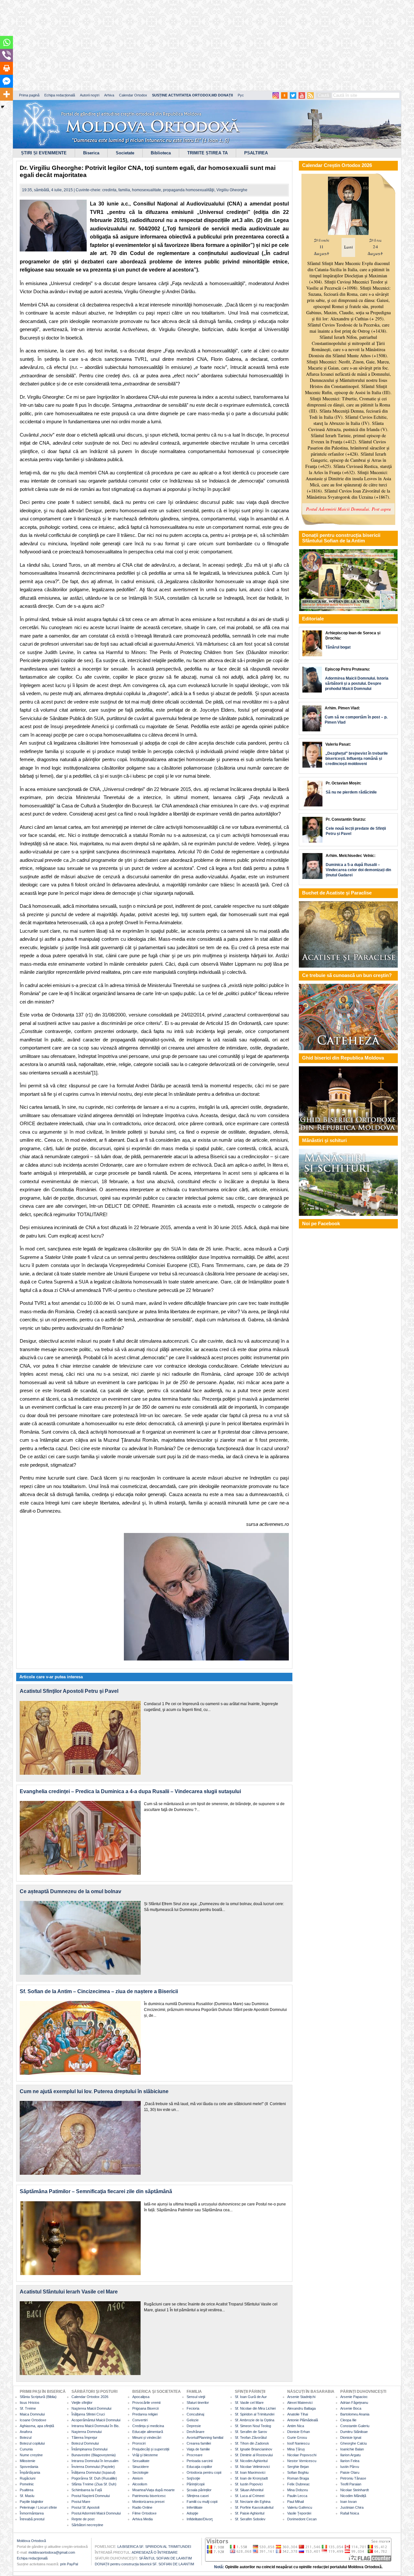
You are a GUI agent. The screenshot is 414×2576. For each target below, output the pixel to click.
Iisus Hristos (30, 2403)
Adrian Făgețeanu (354, 2403)
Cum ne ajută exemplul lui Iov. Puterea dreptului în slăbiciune (94, 2091)
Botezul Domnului (85, 2443)
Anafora (26, 2432)
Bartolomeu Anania (355, 2414)
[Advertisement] (197, 45)
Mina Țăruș (296, 2449)
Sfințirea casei (198, 2496)
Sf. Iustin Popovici (249, 2484)
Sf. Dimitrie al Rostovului (254, 2455)
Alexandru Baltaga (301, 2408)
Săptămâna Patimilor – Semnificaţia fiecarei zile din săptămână (96, 2191)
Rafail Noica (350, 2513)
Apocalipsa (141, 2397)
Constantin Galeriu (355, 2426)
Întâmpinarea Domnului (89, 2449)
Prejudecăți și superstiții (151, 2449)
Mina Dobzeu (298, 2490)
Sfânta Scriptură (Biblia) (38, 2397)
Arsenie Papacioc (354, 2397)
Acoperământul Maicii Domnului (96, 2420)
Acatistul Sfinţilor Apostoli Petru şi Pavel (69, 1691)
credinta (109, 190)
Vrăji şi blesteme (145, 2455)
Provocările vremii (146, 2403)
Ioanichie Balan (352, 2449)
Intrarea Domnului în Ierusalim (95, 2461)
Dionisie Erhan (299, 2432)
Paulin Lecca (297, 2496)
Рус (241, 95)
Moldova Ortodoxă (31, 2541)
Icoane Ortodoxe (33, 2420)
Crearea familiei (199, 2443)
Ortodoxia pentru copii (204, 2472)
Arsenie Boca (351, 2408)
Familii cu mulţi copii (202, 2502)
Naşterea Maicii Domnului (91, 2408)
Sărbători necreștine (87, 2525)
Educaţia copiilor (199, 2467)
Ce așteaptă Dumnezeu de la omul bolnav (71, 1891)
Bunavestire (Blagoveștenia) (94, 2455)
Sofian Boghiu (298, 2472)
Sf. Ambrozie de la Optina (255, 2420)
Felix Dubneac (299, 2484)
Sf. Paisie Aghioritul (250, 2513)
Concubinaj (195, 2414)
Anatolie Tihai (298, 2414)
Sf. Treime (28, 2408)
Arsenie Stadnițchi (301, 2397)
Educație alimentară (148, 2432)
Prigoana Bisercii (145, 2408)
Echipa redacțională (60, 95)
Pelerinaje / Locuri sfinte (38, 2507)
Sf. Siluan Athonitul (249, 2490)
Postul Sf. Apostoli (85, 2507)
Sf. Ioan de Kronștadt (251, 2478)
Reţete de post (83, 2519)
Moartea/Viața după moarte (153, 2490)
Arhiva (109, 95)
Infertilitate (195, 2507)
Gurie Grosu (297, 2437)
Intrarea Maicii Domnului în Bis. (96, 2426)
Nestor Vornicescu (302, 2461)
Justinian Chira (352, 2507)
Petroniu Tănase (353, 2478)
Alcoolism (140, 2484)
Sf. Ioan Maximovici (250, 2472)
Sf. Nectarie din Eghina (253, 2502)
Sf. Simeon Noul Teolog (253, 2426)
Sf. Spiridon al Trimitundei (255, 2414)
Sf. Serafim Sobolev (250, 2519)
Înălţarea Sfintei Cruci (88, 2414)
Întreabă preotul (32, 2519)
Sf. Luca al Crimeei (250, 2496)
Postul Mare (81, 2502)
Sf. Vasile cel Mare (249, 2403)
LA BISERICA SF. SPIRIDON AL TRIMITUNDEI (154, 2547)
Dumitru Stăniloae (354, 2432)
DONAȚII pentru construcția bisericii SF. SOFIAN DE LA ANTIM (144, 2564)
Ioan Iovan (349, 2502)
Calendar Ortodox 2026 (90, 2397)
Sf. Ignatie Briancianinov (254, 2449)
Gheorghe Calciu (354, 2443)
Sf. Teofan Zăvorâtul (251, 2437)
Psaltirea (27, 2490)
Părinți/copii (196, 2484)
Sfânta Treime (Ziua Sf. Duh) (94, 2484)
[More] (6, 94)
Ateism (138, 2478)
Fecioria (193, 2408)
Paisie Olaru (350, 2472)
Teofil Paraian (351, 2484)
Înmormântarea (32, 2513)
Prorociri (139, 2443)
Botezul (26, 2437)
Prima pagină (29, 95)
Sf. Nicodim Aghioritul (251, 2461)
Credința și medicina (148, 2426)
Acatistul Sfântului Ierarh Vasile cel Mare (69, 2292)
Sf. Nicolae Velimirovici (252, 2467)
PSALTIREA (256, 153)
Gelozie (193, 2420)
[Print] (6, 68)
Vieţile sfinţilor (82, 2403)
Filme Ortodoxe (144, 2513)
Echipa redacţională (32, 2558)
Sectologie (140, 2472)
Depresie (194, 2426)
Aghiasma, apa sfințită (37, 2426)
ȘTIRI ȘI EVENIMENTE (44, 153)
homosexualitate (147, 190)
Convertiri (140, 2420)
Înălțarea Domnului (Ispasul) (93, 2472)
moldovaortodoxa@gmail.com (52, 2552)
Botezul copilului (32, 2443)
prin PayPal (69, 2564)
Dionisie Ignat (351, 2437)
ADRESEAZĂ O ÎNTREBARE (155, 2552)
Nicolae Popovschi (302, 2455)
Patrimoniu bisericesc (149, 2496)
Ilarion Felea (350, 2461)
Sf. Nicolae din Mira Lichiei (255, 2408)
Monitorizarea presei (148, 2502)
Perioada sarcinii (200, 2461)
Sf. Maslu (27, 2496)
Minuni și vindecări (147, 2437)
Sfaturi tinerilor (198, 2403)
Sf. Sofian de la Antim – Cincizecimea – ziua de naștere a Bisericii (99, 1991)
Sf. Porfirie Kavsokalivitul (254, 2507)
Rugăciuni (27, 2478)
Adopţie (192, 2513)
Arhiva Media (142, 2519)
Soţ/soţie (193, 2478)
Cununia (26, 2449)
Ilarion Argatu (350, 2455)
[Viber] (6, 55)
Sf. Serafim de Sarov (251, 2432)
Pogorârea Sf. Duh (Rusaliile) (94, 2478)
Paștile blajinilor (32, 2502)
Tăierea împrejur (84, 2437)
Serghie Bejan (298, 2467)
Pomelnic (27, 2484)
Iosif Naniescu (298, 2443)
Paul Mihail (295, 2502)
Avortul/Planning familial (205, 2437)
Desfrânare (196, 2432)
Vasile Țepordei (299, 2513)
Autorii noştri (90, 95)
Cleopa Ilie (348, 2420)
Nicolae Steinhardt (354, 2490)
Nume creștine (31, 2455)
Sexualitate (141, 2461)
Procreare (195, 2455)
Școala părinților (199, 2490)
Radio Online (142, 2507)
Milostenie (27, 2461)
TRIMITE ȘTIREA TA (207, 153)
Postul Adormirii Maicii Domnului (96, 2513)
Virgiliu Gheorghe (232, 190)
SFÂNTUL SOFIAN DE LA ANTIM (165, 2558)
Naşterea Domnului (87, 2432)
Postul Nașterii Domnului (91, 2496)
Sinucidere (141, 2467)
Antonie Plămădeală (303, 2420)
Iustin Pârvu (350, 2467)
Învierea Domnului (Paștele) (93, 2467)
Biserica (91, 153)
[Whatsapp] (6, 42)
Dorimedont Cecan (302, 2519)
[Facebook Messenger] (6, 81)
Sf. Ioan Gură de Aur (251, 2397)
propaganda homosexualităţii (189, 190)
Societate (125, 153)
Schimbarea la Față (87, 2490)
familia (124, 190)
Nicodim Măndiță (353, 2496)
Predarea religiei (145, 2414)
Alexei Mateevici (300, 2403)
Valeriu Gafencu (300, 2507)
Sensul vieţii (196, 2397)
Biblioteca (161, 153)
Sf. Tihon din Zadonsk (252, 2443)
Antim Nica (296, 2426)
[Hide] (3, 107)
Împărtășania (30, 2472)
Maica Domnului (32, 2414)
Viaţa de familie (198, 2449)
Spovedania (29, 2467)
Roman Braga (298, 2478)
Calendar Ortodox (133, 95)
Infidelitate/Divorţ (200, 2519)
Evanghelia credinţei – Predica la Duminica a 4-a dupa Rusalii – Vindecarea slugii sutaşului (130, 1791)
